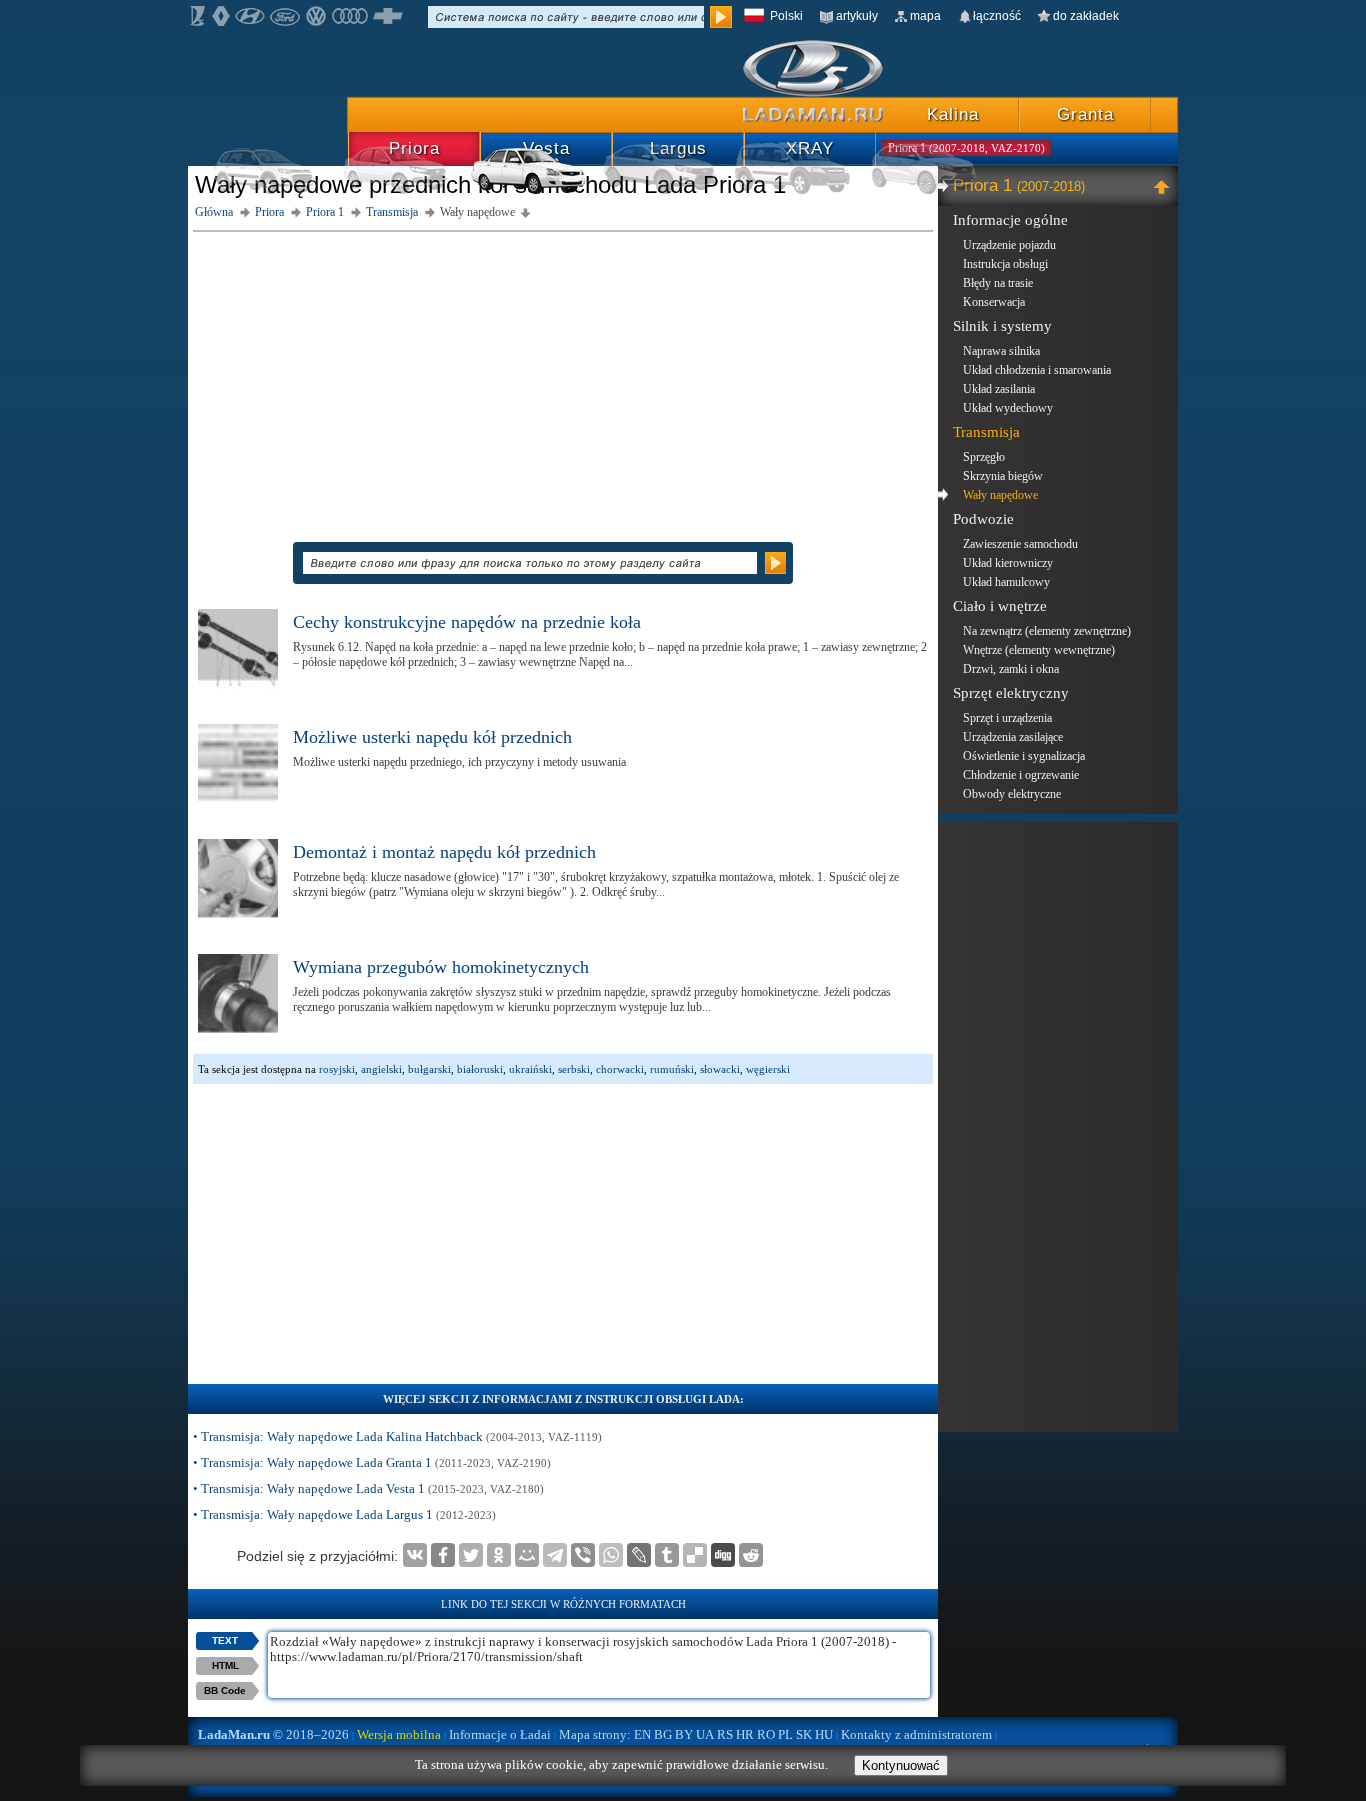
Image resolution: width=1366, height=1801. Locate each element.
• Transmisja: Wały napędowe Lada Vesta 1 (368, 1488)
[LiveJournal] (639, 1555)
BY (684, 1734)
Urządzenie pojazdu (1009, 245)
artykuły (857, 16)
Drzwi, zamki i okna (1011, 669)
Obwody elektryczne (1012, 794)
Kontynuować (901, 1765)
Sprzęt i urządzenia (1007, 718)
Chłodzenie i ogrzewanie (1021, 775)
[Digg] (723, 1555)
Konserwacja (994, 302)
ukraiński (530, 1069)
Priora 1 (1019, 185)
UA (705, 1734)
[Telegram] (555, 1555)
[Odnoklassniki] (499, 1555)
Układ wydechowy (1008, 408)
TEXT (225, 1640)
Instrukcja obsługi (1005, 264)
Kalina (953, 114)
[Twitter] (471, 1555)
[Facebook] (443, 1555)
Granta (1085, 114)
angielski (381, 1069)
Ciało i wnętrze (1000, 606)
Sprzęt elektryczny (1011, 693)
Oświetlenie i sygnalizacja (1024, 756)
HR (745, 1734)
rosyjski (337, 1069)
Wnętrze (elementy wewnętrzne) (1039, 650)
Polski (786, 16)
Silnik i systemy (1002, 326)
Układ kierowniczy (1008, 563)
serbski (574, 1069)
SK (804, 1734)
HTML (225, 1665)
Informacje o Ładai (500, 1734)
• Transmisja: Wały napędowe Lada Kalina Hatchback (397, 1436)
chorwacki (620, 1069)
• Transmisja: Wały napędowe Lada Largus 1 (344, 1514)
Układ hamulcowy (1006, 582)
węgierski (768, 1069)
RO (766, 1734)
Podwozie (983, 519)
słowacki (720, 1069)
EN (642, 1734)
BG (663, 1734)
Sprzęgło (984, 457)
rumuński (672, 1069)
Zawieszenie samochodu (1020, 544)
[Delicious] (695, 1555)
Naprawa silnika (1001, 351)
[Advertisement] (563, 377)
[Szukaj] (721, 17)
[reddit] (751, 1555)
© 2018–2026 (273, 1734)
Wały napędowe (1000, 495)
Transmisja (986, 432)
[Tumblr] (667, 1555)
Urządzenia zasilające (1013, 737)
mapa (925, 16)
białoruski (480, 1069)
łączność (997, 16)
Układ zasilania (999, 389)
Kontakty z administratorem (916, 1734)
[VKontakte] (415, 1555)
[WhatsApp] (611, 1555)
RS (725, 1734)
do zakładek (1086, 16)
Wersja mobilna (399, 1734)
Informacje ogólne (1010, 220)
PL (785, 1734)
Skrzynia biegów (1003, 476)
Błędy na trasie (998, 283)
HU (824, 1734)
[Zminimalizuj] (1164, 186)
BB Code (225, 1690)
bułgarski (429, 1069)
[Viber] (583, 1555)
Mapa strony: (595, 1734)
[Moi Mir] (527, 1555)
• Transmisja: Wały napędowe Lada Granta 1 (372, 1462)
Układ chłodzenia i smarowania (1037, 370)
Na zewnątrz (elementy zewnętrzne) (1047, 631)
